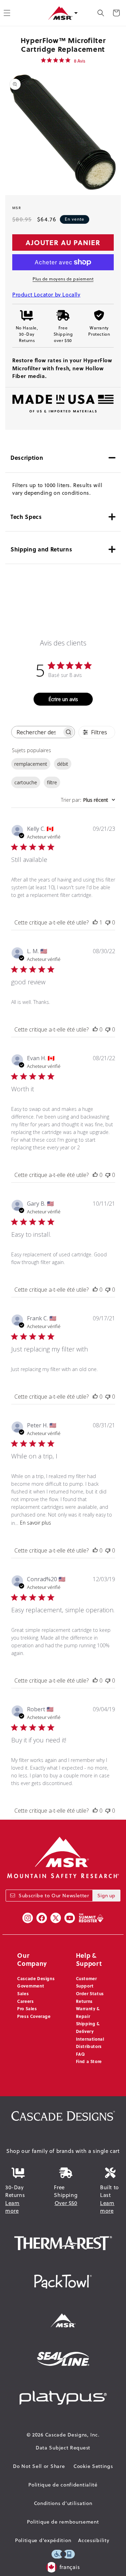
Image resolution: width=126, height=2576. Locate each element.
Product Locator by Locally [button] (46, 295)
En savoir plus (36, 1523)
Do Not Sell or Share (39, 2466)
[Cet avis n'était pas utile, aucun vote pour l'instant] (108, 922)
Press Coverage (34, 2016)
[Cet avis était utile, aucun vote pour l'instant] (95, 1029)
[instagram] (28, 1918)
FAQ (80, 2054)
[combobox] (88, 800)
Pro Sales (27, 2008)
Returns (84, 2001)
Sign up (106, 1896)
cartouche (26, 782)
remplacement (31, 764)
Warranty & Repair (88, 2012)
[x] (56, 1918)
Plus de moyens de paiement (63, 279)
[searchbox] (37, 732)
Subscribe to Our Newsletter (54, 1896)
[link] (63, 60)
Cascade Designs (36, 1978)
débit (63, 764)
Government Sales (31, 1990)
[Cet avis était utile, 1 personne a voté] (95, 922)
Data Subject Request (63, 2448)
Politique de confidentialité (63, 2485)
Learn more (12, 2207)
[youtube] (70, 1918)
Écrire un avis (63, 699)
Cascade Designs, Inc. (72, 2435)
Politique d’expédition (43, 2540)
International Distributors (90, 2043)
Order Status (90, 1993)
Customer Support (86, 1982)
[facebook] (42, 1918)
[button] (101, 13)
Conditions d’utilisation (63, 2503)
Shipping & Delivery (88, 2027)
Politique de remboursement (63, 2522)
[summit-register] (91, 1918)
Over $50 (66, 2203)
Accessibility (94, 2540)
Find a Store (89, 2061)
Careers (25, 2001)
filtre (52, 782)
